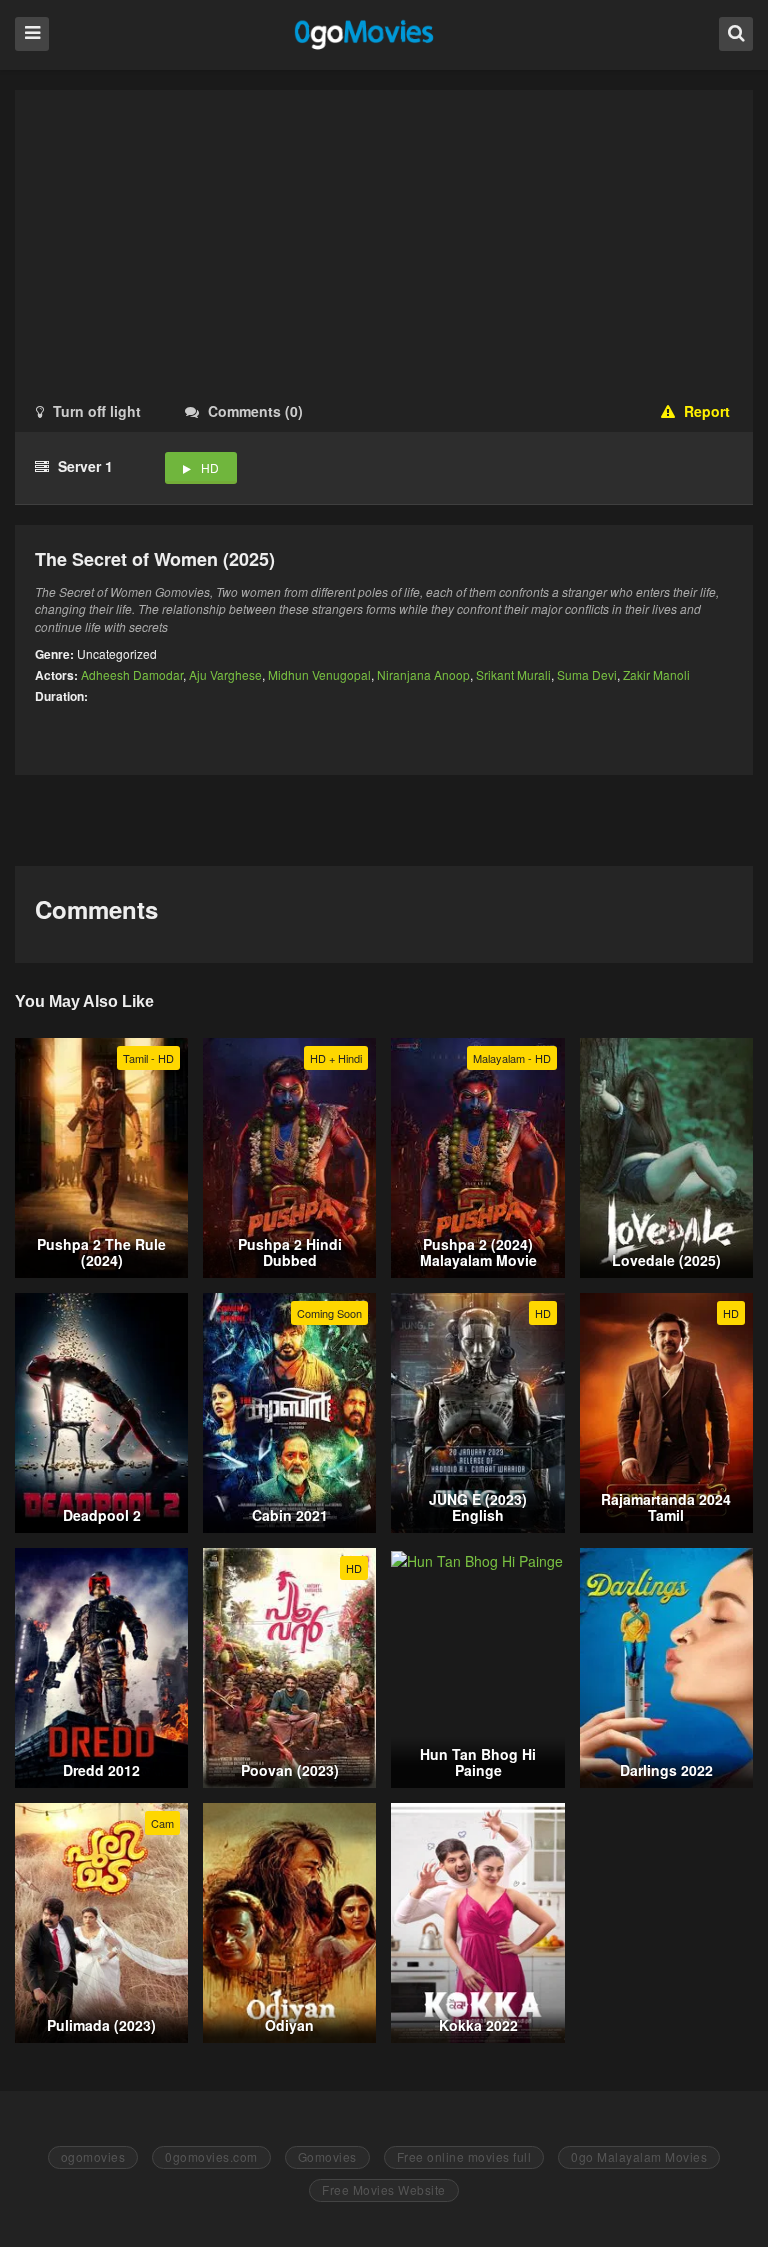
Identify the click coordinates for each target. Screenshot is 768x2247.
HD (210, 467)
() (255, 411)
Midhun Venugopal (319, 674)
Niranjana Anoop (423, 674)
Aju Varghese (225, 674)
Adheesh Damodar (132, 674)
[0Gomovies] (365, 33)
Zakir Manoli (656, 674)
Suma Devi (587, 674)
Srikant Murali (513, 674)
